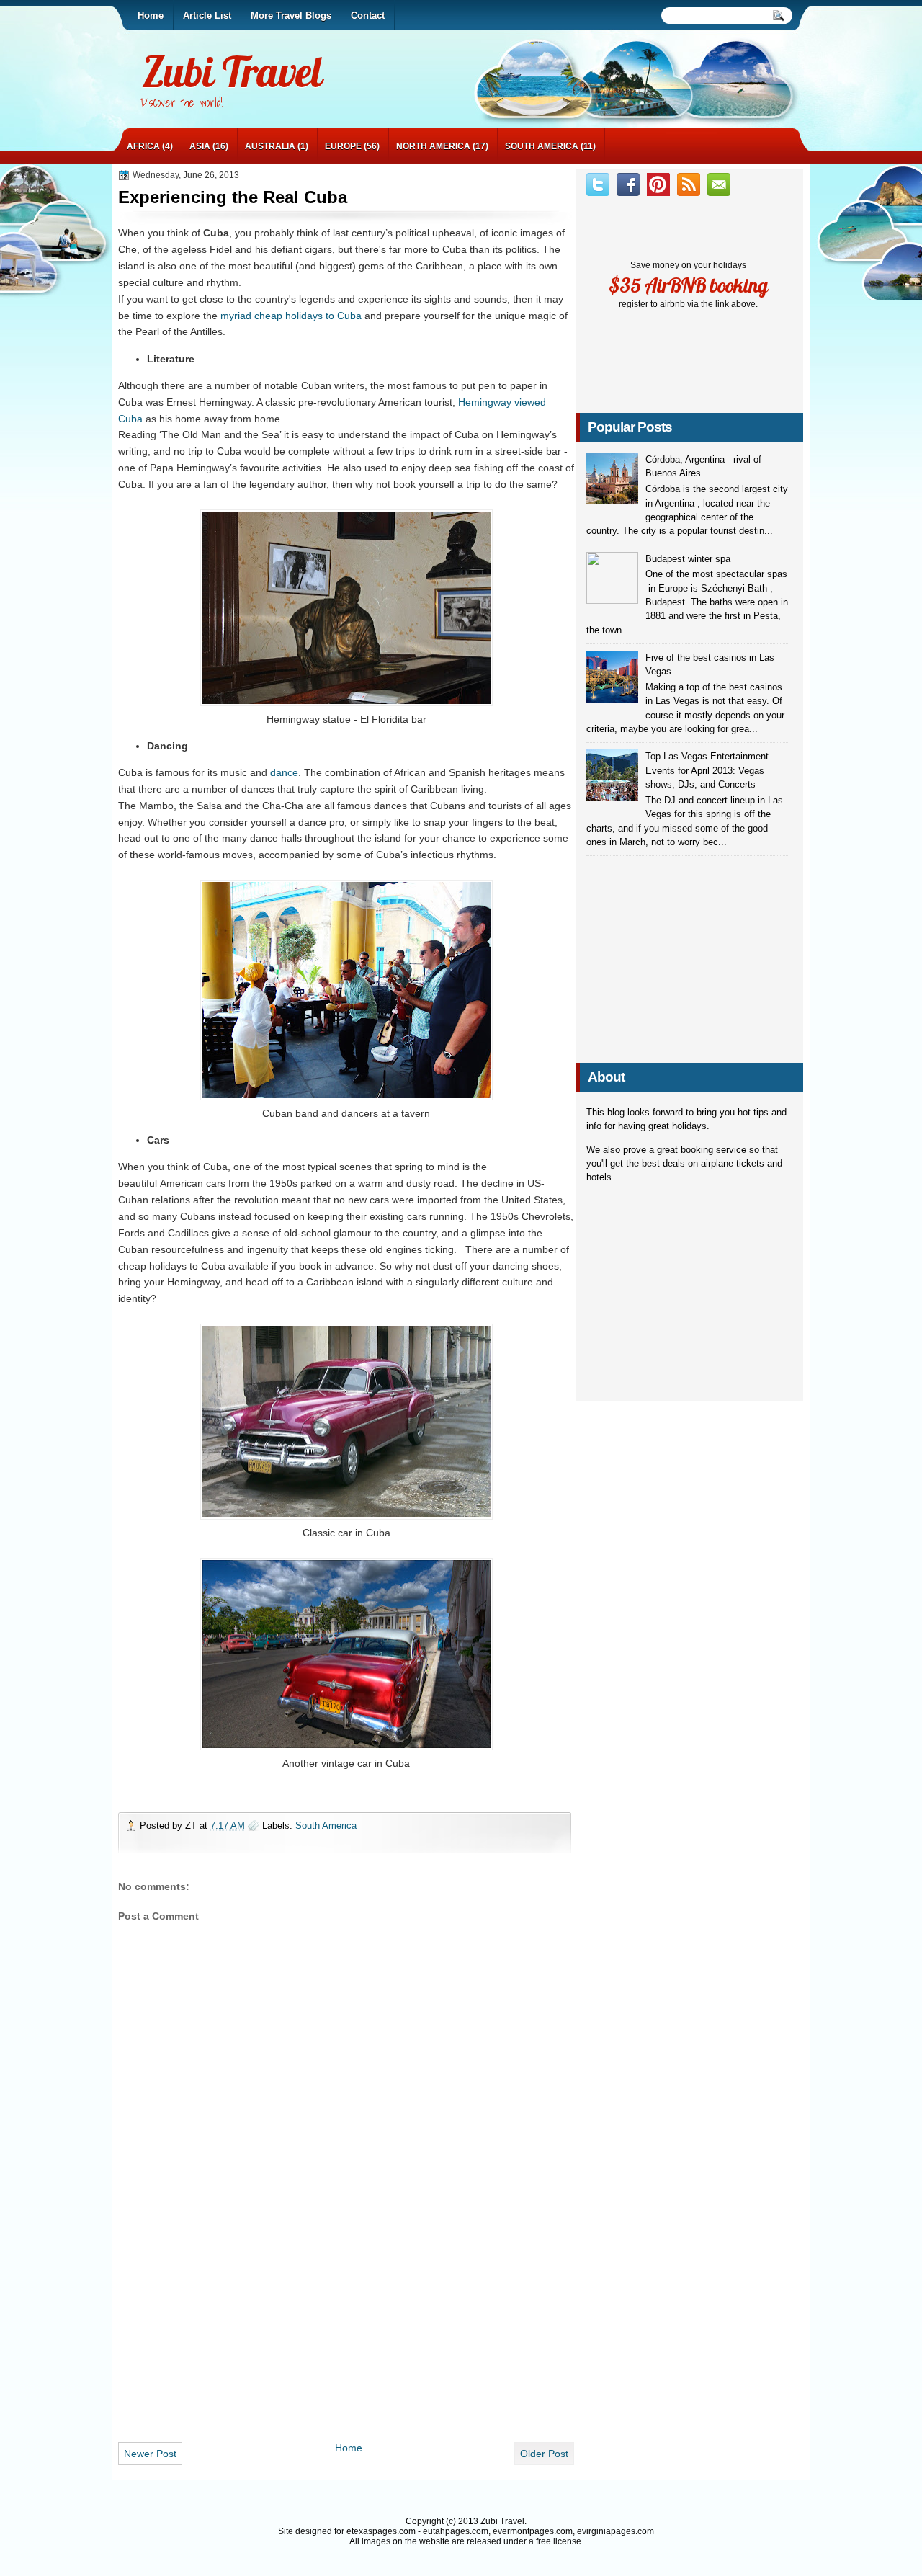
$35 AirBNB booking (688, 285)
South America (542, 146)
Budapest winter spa (688, 559)
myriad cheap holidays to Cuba (291, 316)
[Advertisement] (346, 2332)
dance (284, 772)
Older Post (544, 2454)
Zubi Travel (232, 72)
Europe (343, 146)
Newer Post (150, 2454)
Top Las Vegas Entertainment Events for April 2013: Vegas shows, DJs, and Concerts (707, 770)
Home (349, 2448)
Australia (270, 146)
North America (433, 146)
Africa (143, 146)
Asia (200, 146)
